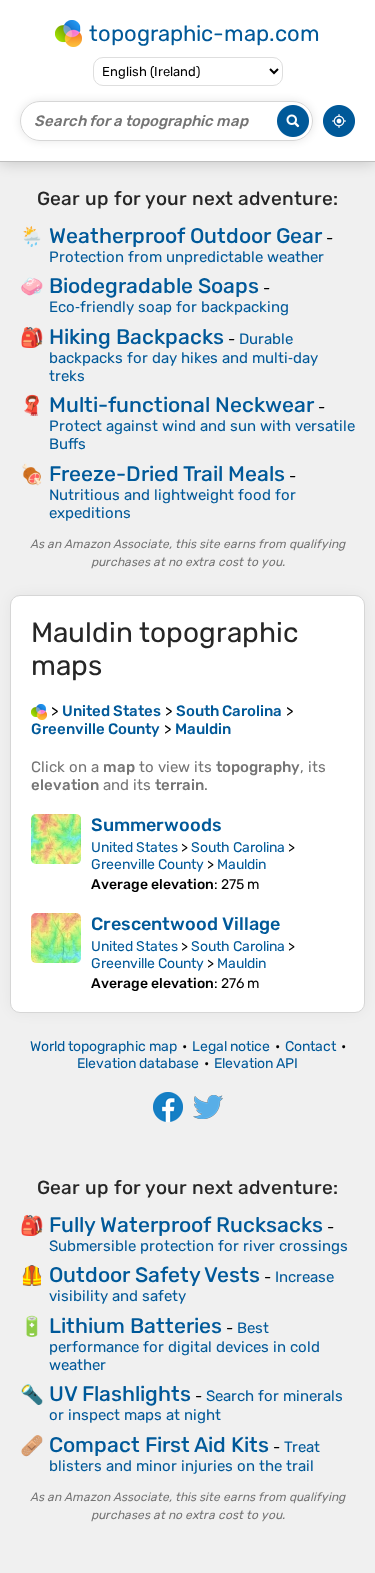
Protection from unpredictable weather (186, 257)
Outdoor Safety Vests (154, 1274)
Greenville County (147, 864)
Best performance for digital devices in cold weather (184, 1346)
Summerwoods (156, 825)
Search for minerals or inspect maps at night (196, 1405)
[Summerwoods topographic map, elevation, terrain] (56, 853)
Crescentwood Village (185, 924)
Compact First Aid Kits (159, 1444)
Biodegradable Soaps (154, 285)
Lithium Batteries (135, 1325)
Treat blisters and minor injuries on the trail (184, 1456)
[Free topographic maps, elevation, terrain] (39, 711)
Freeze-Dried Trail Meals (167, 473)
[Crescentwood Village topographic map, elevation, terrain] (56, 952)
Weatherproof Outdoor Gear (185, 235)
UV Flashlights (120, 1393)
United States (134, 847)
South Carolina (238, 847)
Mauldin (241, 864)
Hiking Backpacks (136, 336)
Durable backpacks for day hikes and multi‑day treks (183, 357)
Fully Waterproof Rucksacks (186, 1224)
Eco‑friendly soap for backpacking (169, 307)
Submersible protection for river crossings (198, 1246)
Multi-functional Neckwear (181, 404)
